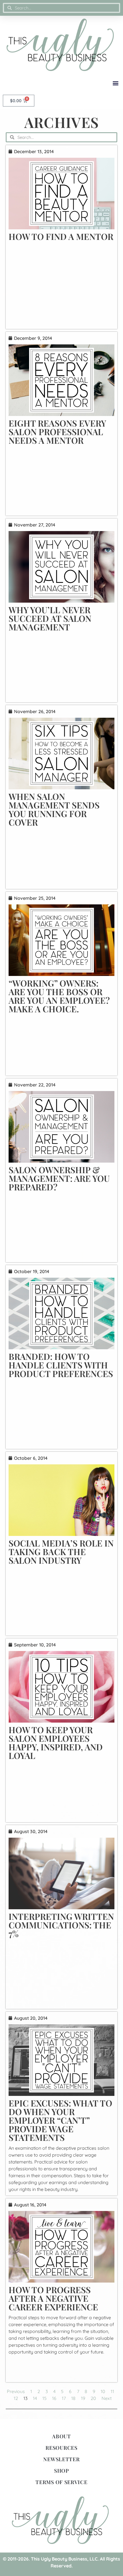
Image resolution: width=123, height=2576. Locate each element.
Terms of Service (61, 2482)
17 (64, 2398)
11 (112, 2391)
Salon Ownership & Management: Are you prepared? (59, 1178)
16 (54, 2398)
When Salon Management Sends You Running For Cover (54, 809)
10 (103, 2391)
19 (83, 2398)
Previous (16, 2391)
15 (44, 2398)
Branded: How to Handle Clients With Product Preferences (61, 1365)
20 (93, 2398)
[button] (115, 83)
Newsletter (61, 2459)
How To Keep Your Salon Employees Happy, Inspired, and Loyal (56, 1743)
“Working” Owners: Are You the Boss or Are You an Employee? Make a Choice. (59, 996)
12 (16, 2398)
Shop (61, 2471)
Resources (61, 2448)
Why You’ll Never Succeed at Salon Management (50, 618)
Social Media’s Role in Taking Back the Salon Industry (61, 1552)
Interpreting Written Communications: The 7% (61, 1925)
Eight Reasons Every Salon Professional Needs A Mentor (57, 432)
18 (73, 2398)
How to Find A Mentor (61, 236)
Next (107, 2398)
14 (35, 2398)
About (61, 2436)
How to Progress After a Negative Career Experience (53, 2298)
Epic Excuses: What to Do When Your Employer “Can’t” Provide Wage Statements (60, 2120)
